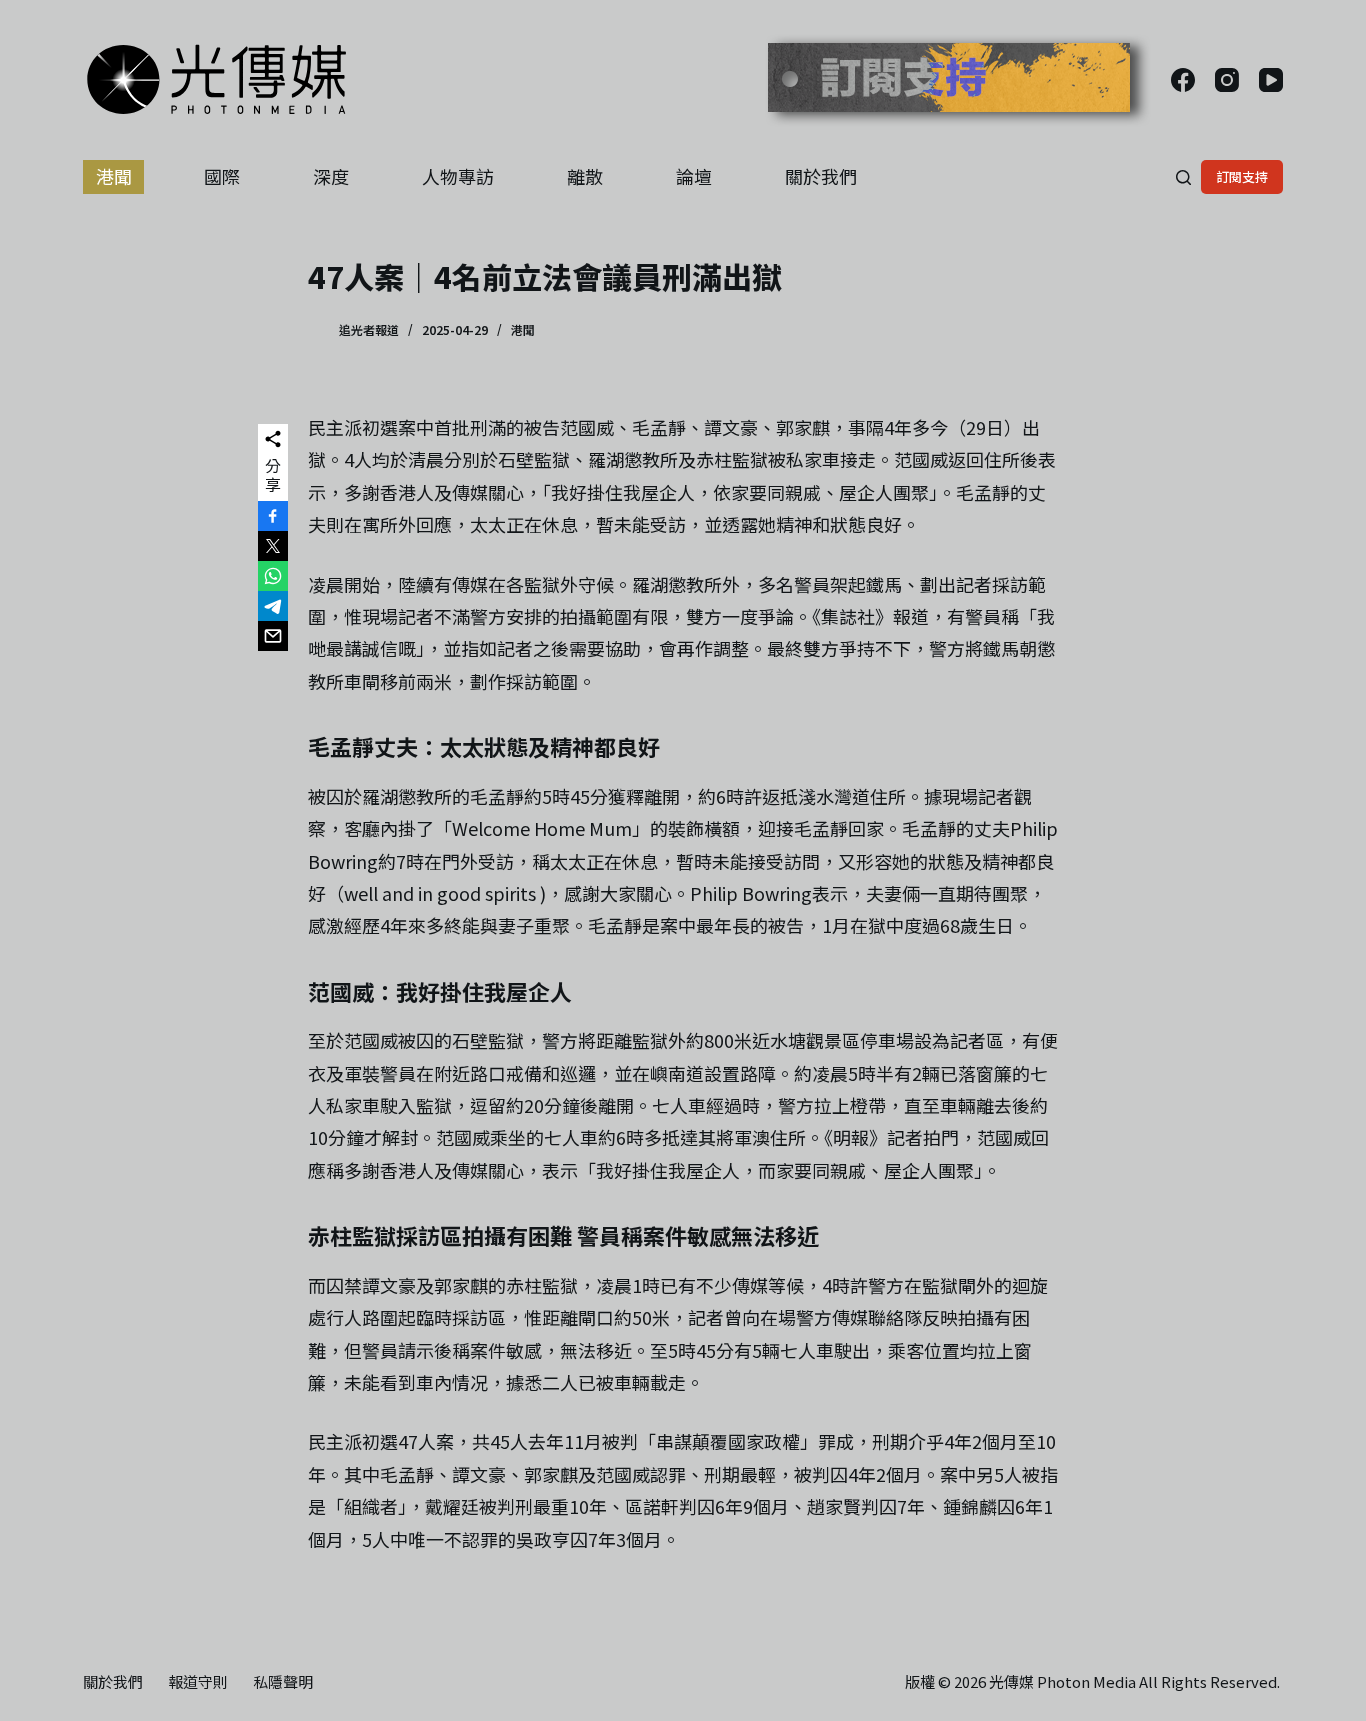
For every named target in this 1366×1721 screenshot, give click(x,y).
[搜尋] (1183, 177)
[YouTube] (1271, 80)
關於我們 (821, 176)
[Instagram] (1227, 80)
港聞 (114, 176)
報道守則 (198, 1682)
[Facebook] (1183, 80)
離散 (585, 176)
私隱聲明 (283, 1682)
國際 (222, 176)
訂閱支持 (1242, 176)
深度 (331, 176)
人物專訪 (458, 176)
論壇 (694, 176)
